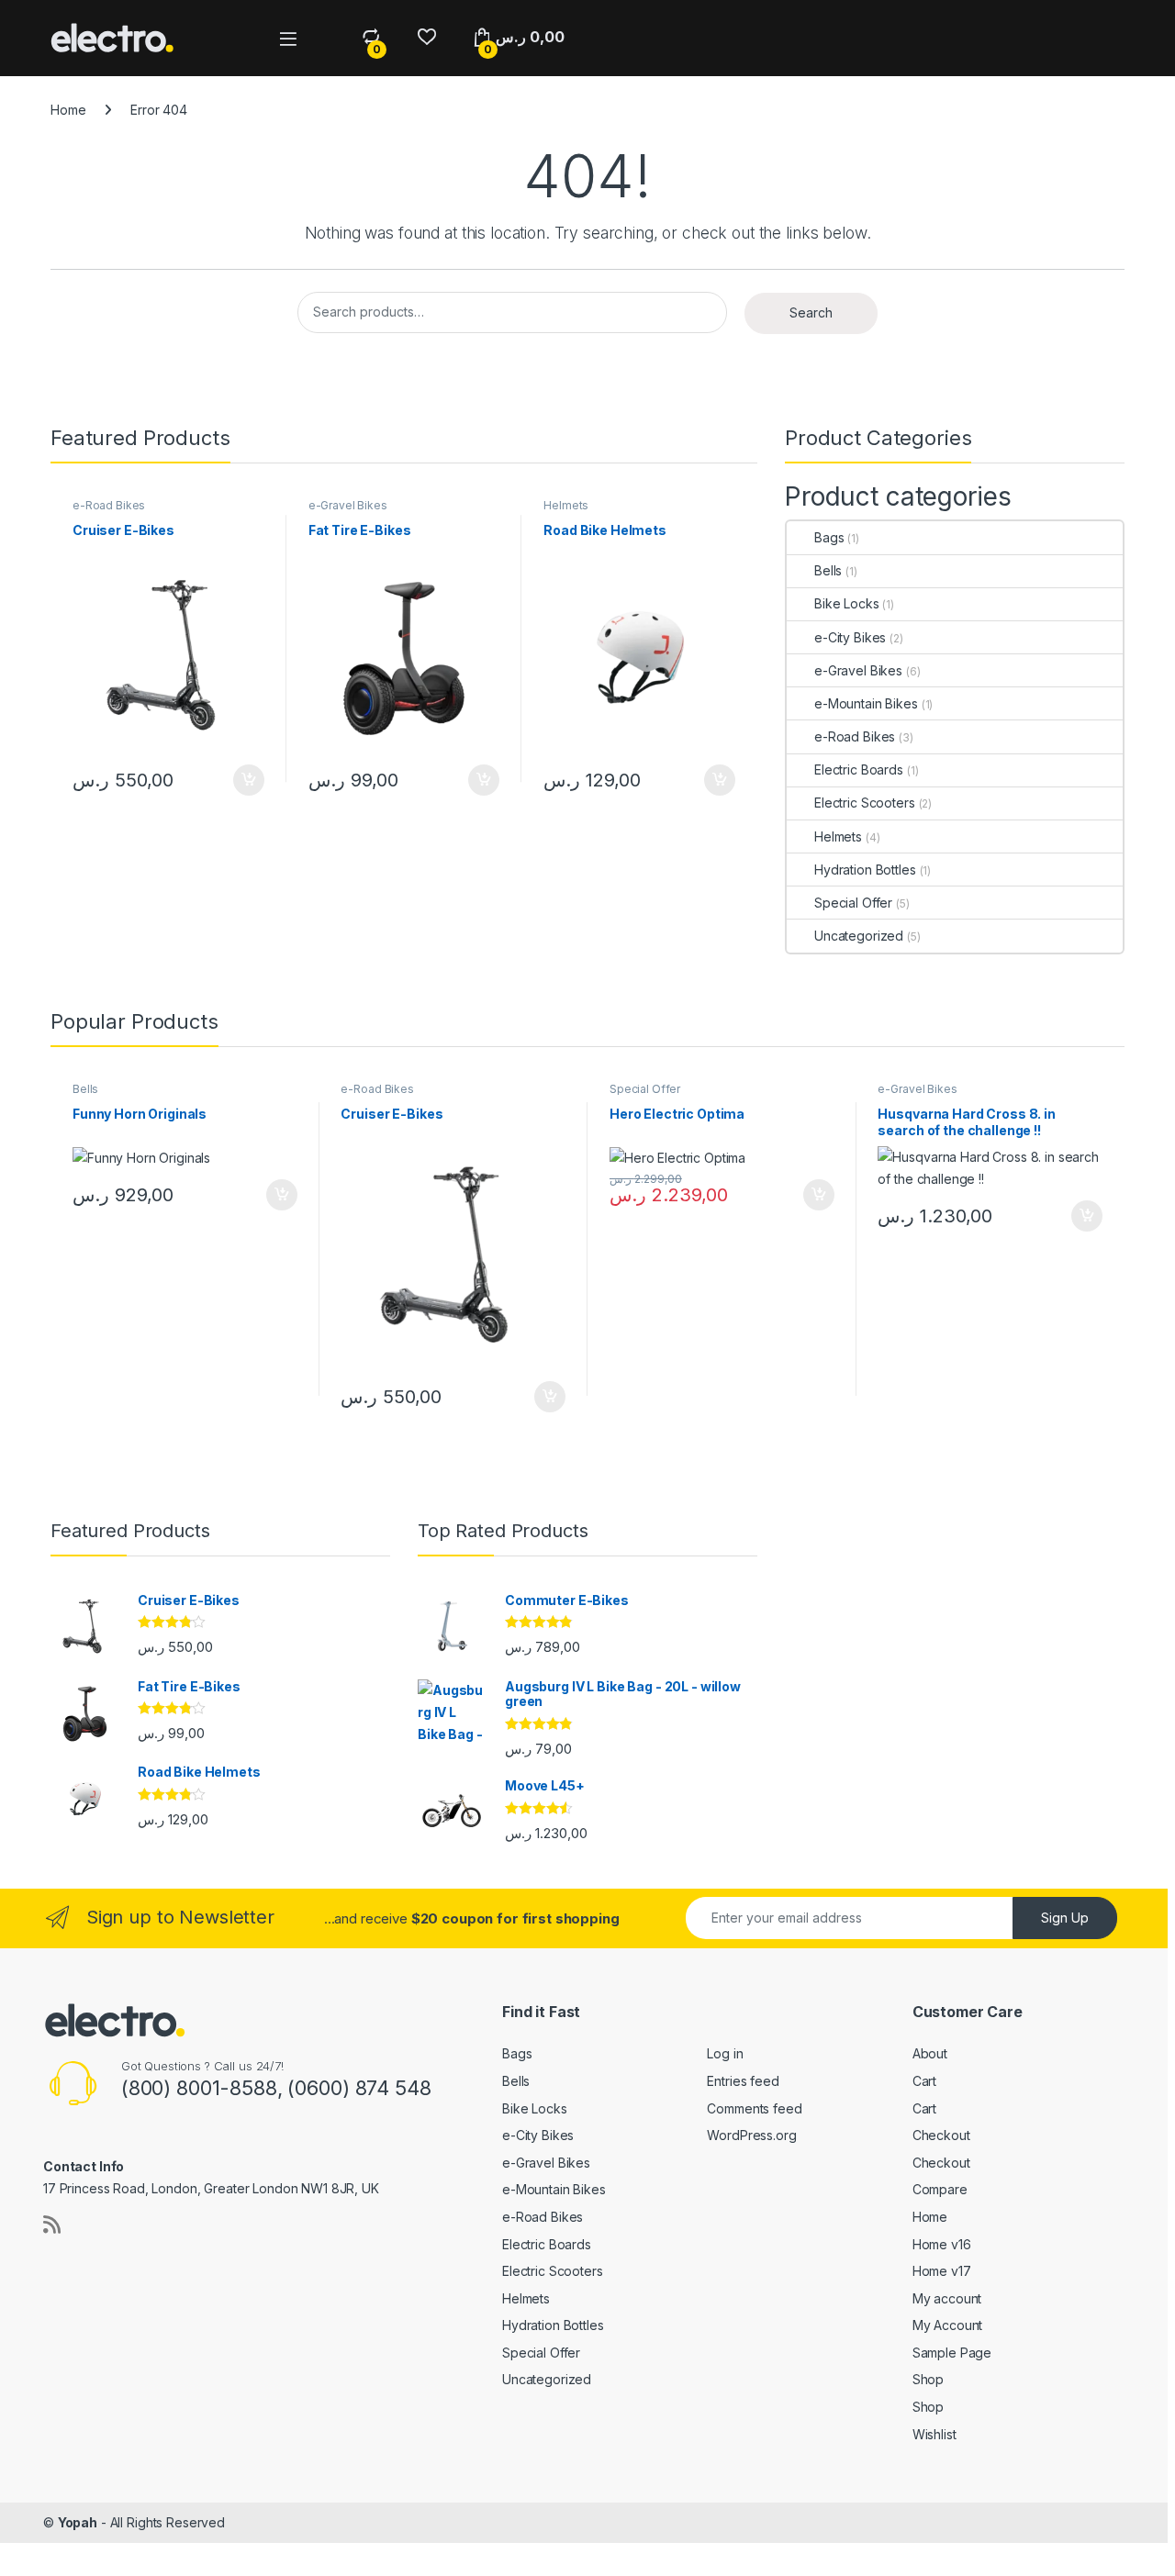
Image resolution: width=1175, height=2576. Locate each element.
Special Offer (853, 903)
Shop (928, 2379)
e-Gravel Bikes (348, 505)
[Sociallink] (52, 2225)
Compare (940, 2189)
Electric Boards (859, 769)
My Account (948, 2325)
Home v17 (942, 2271)
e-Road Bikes (109, 505)
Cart (924, 2081)
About (930, 2053)
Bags (829, 537)
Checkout (941, 2135)
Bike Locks (847, 603)
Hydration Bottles (865, 870)
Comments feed (754, 2108)
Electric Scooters (865, 803)
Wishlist (934, 2434)
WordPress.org (751, 2135)
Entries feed (743, 2081)
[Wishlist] (426, 37)
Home (68, 110)
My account (947, 2298)
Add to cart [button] (249, 780)
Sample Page (952, 2353)
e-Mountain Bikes (866, 703)
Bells (828, 570)
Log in (725, 2053)
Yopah (78, 2522)
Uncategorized (859, 936)
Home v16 (942, 2244)
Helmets (566, 505)
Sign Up (1065, 1918)
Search (811, 312)
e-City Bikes (850, 637)
